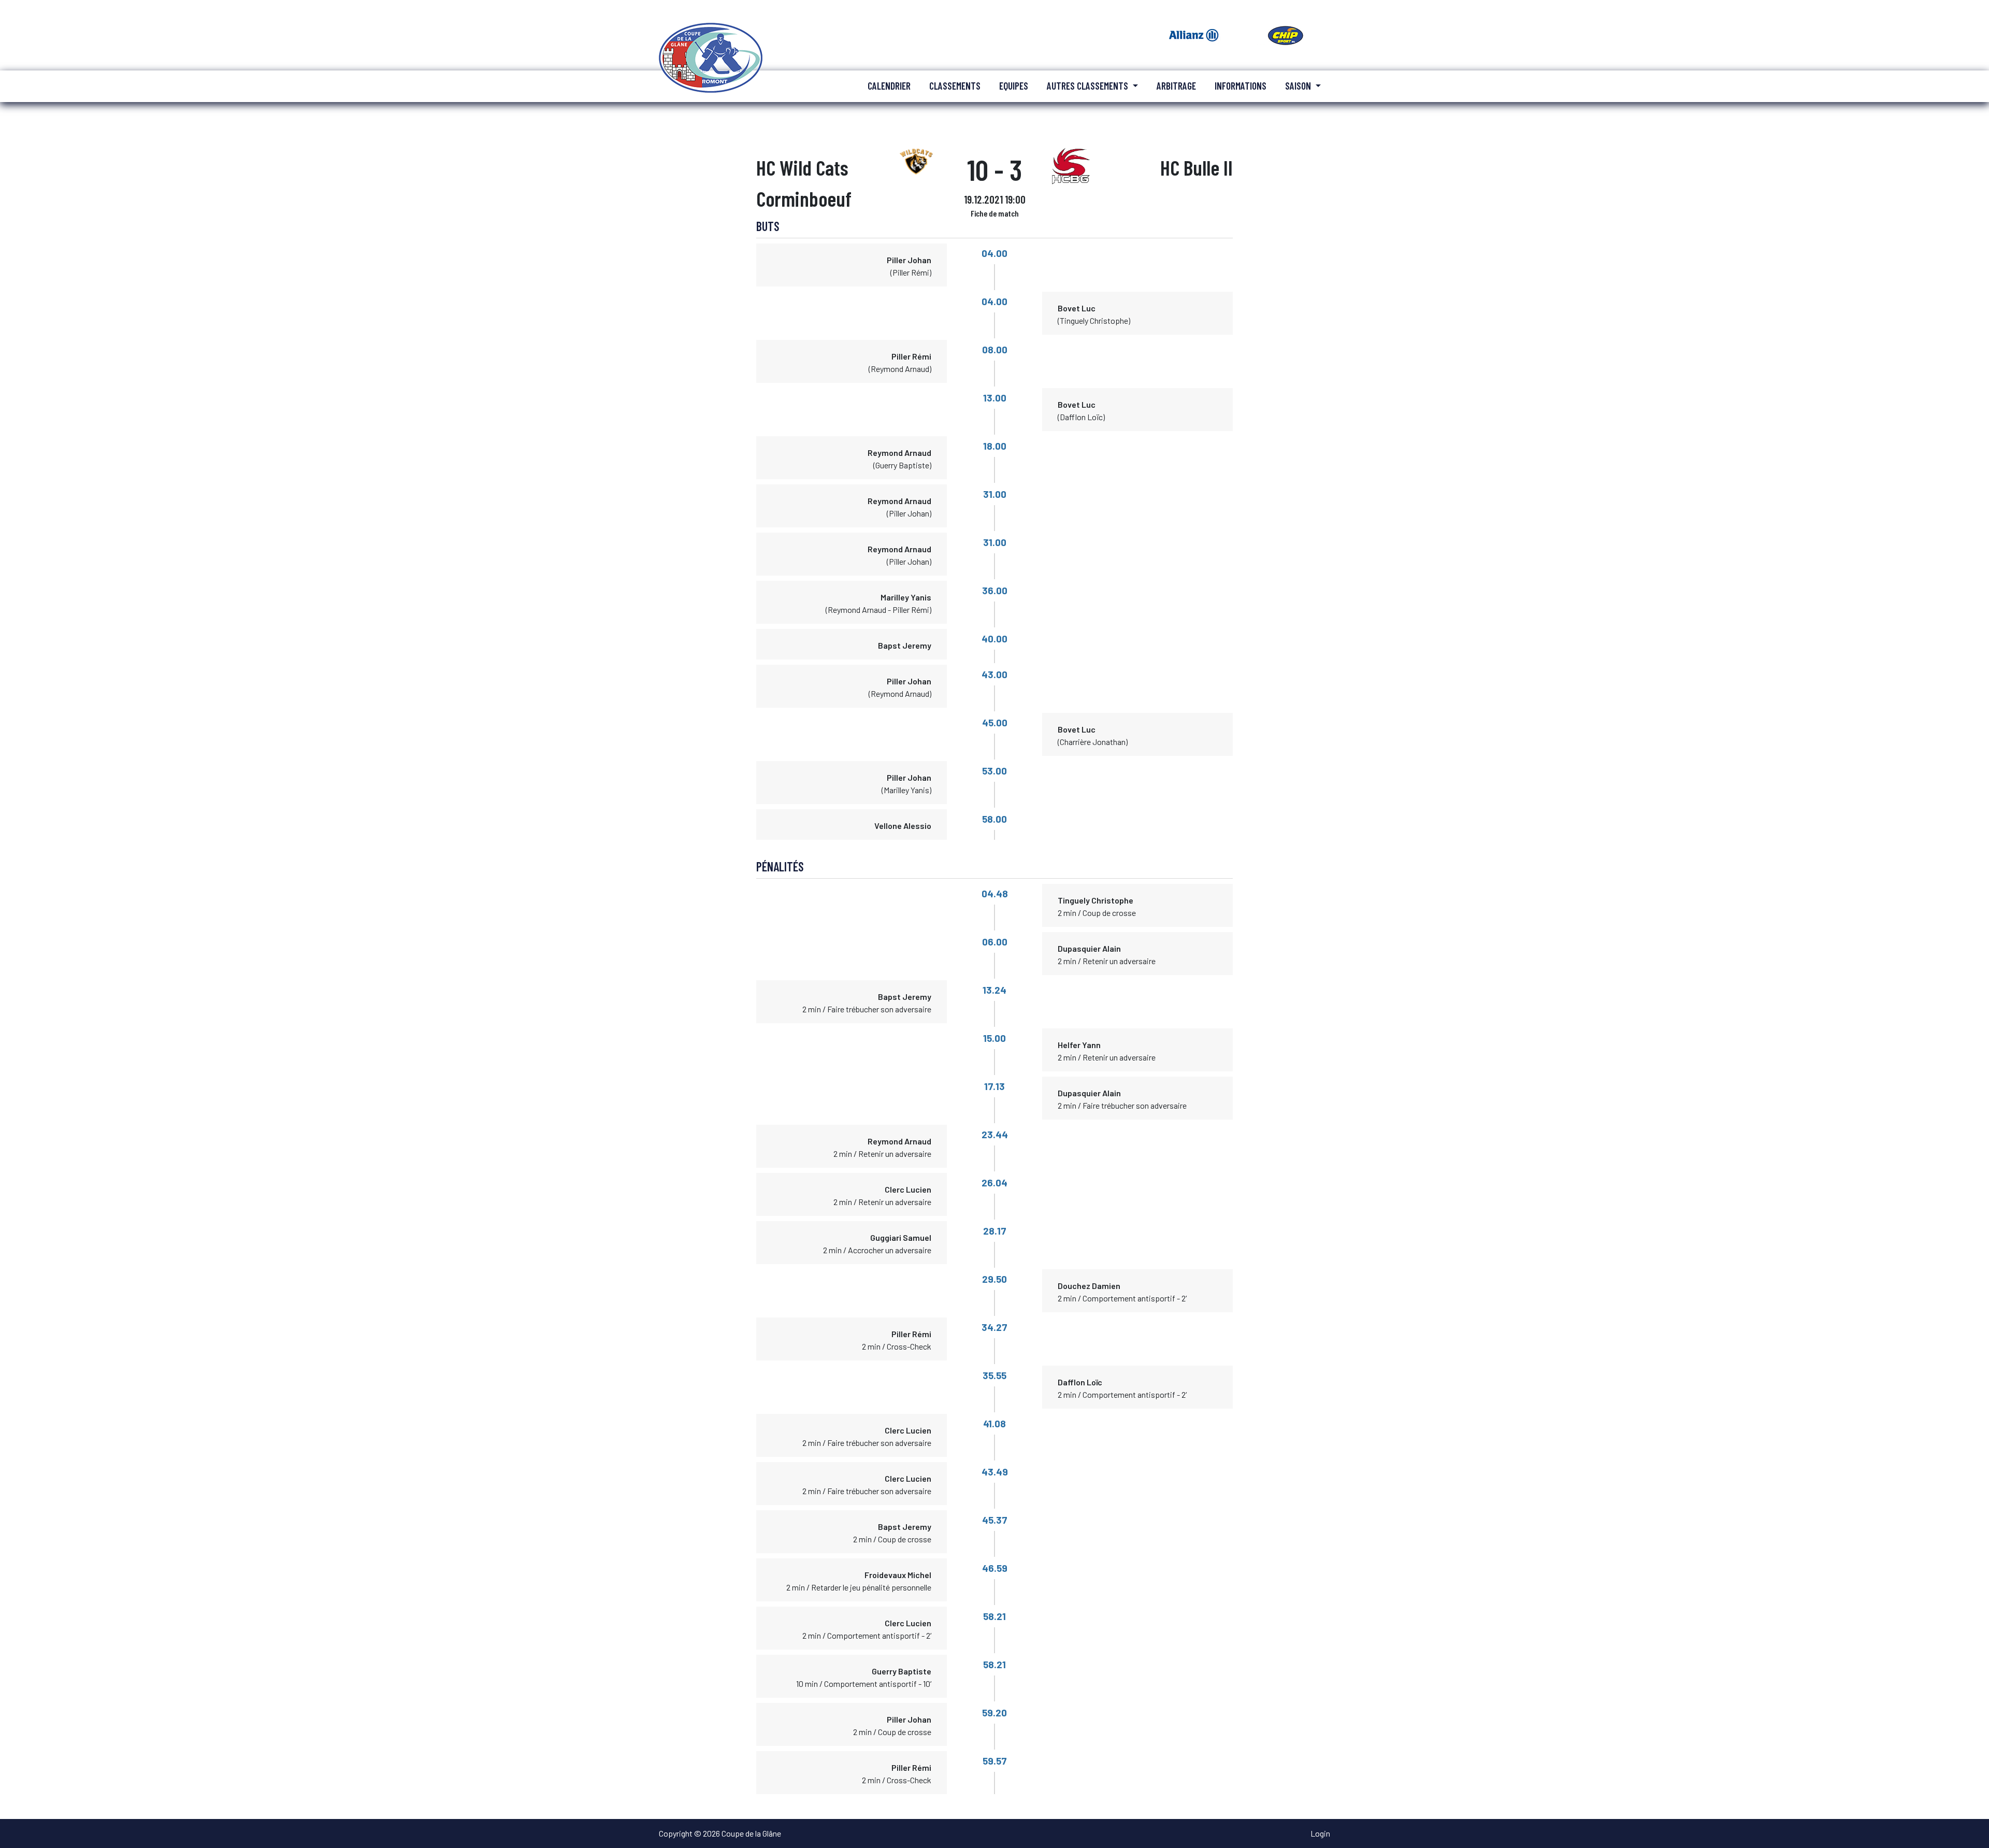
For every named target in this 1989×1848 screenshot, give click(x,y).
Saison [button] (1299, 86)
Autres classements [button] (1089, 86)
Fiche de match (995, 213)
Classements (955, 86)
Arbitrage (1176, 86)
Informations (1241, 86)
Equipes (1014, 86)
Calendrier (889, 86)
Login (1320, 1833)
